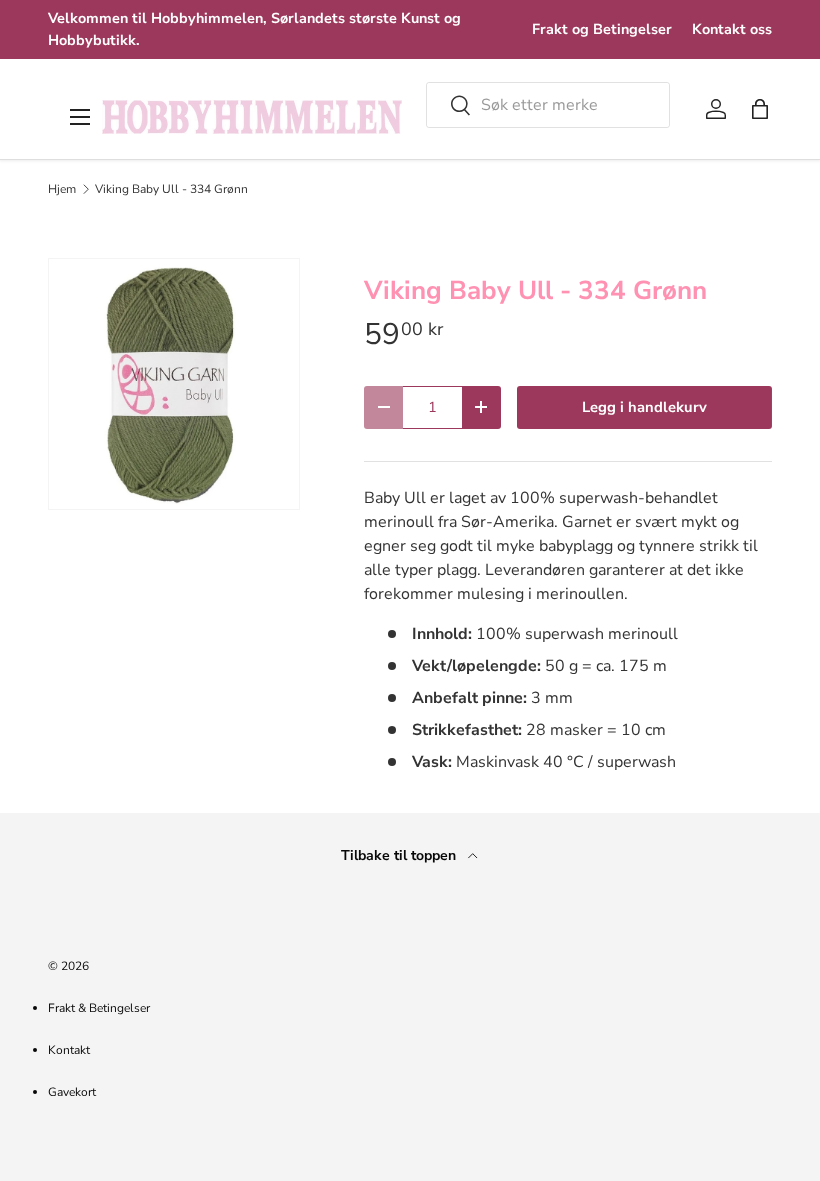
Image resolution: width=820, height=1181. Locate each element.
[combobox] (548, 105)
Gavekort (72, 1092)
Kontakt (69, 1050)
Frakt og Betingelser (602, 29)
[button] (760, 109)
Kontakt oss (732, 29)
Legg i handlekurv (644, 407)
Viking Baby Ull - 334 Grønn (171, 189)
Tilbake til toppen (400, 855)
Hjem (62, 189)
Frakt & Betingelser (99, 1008)
